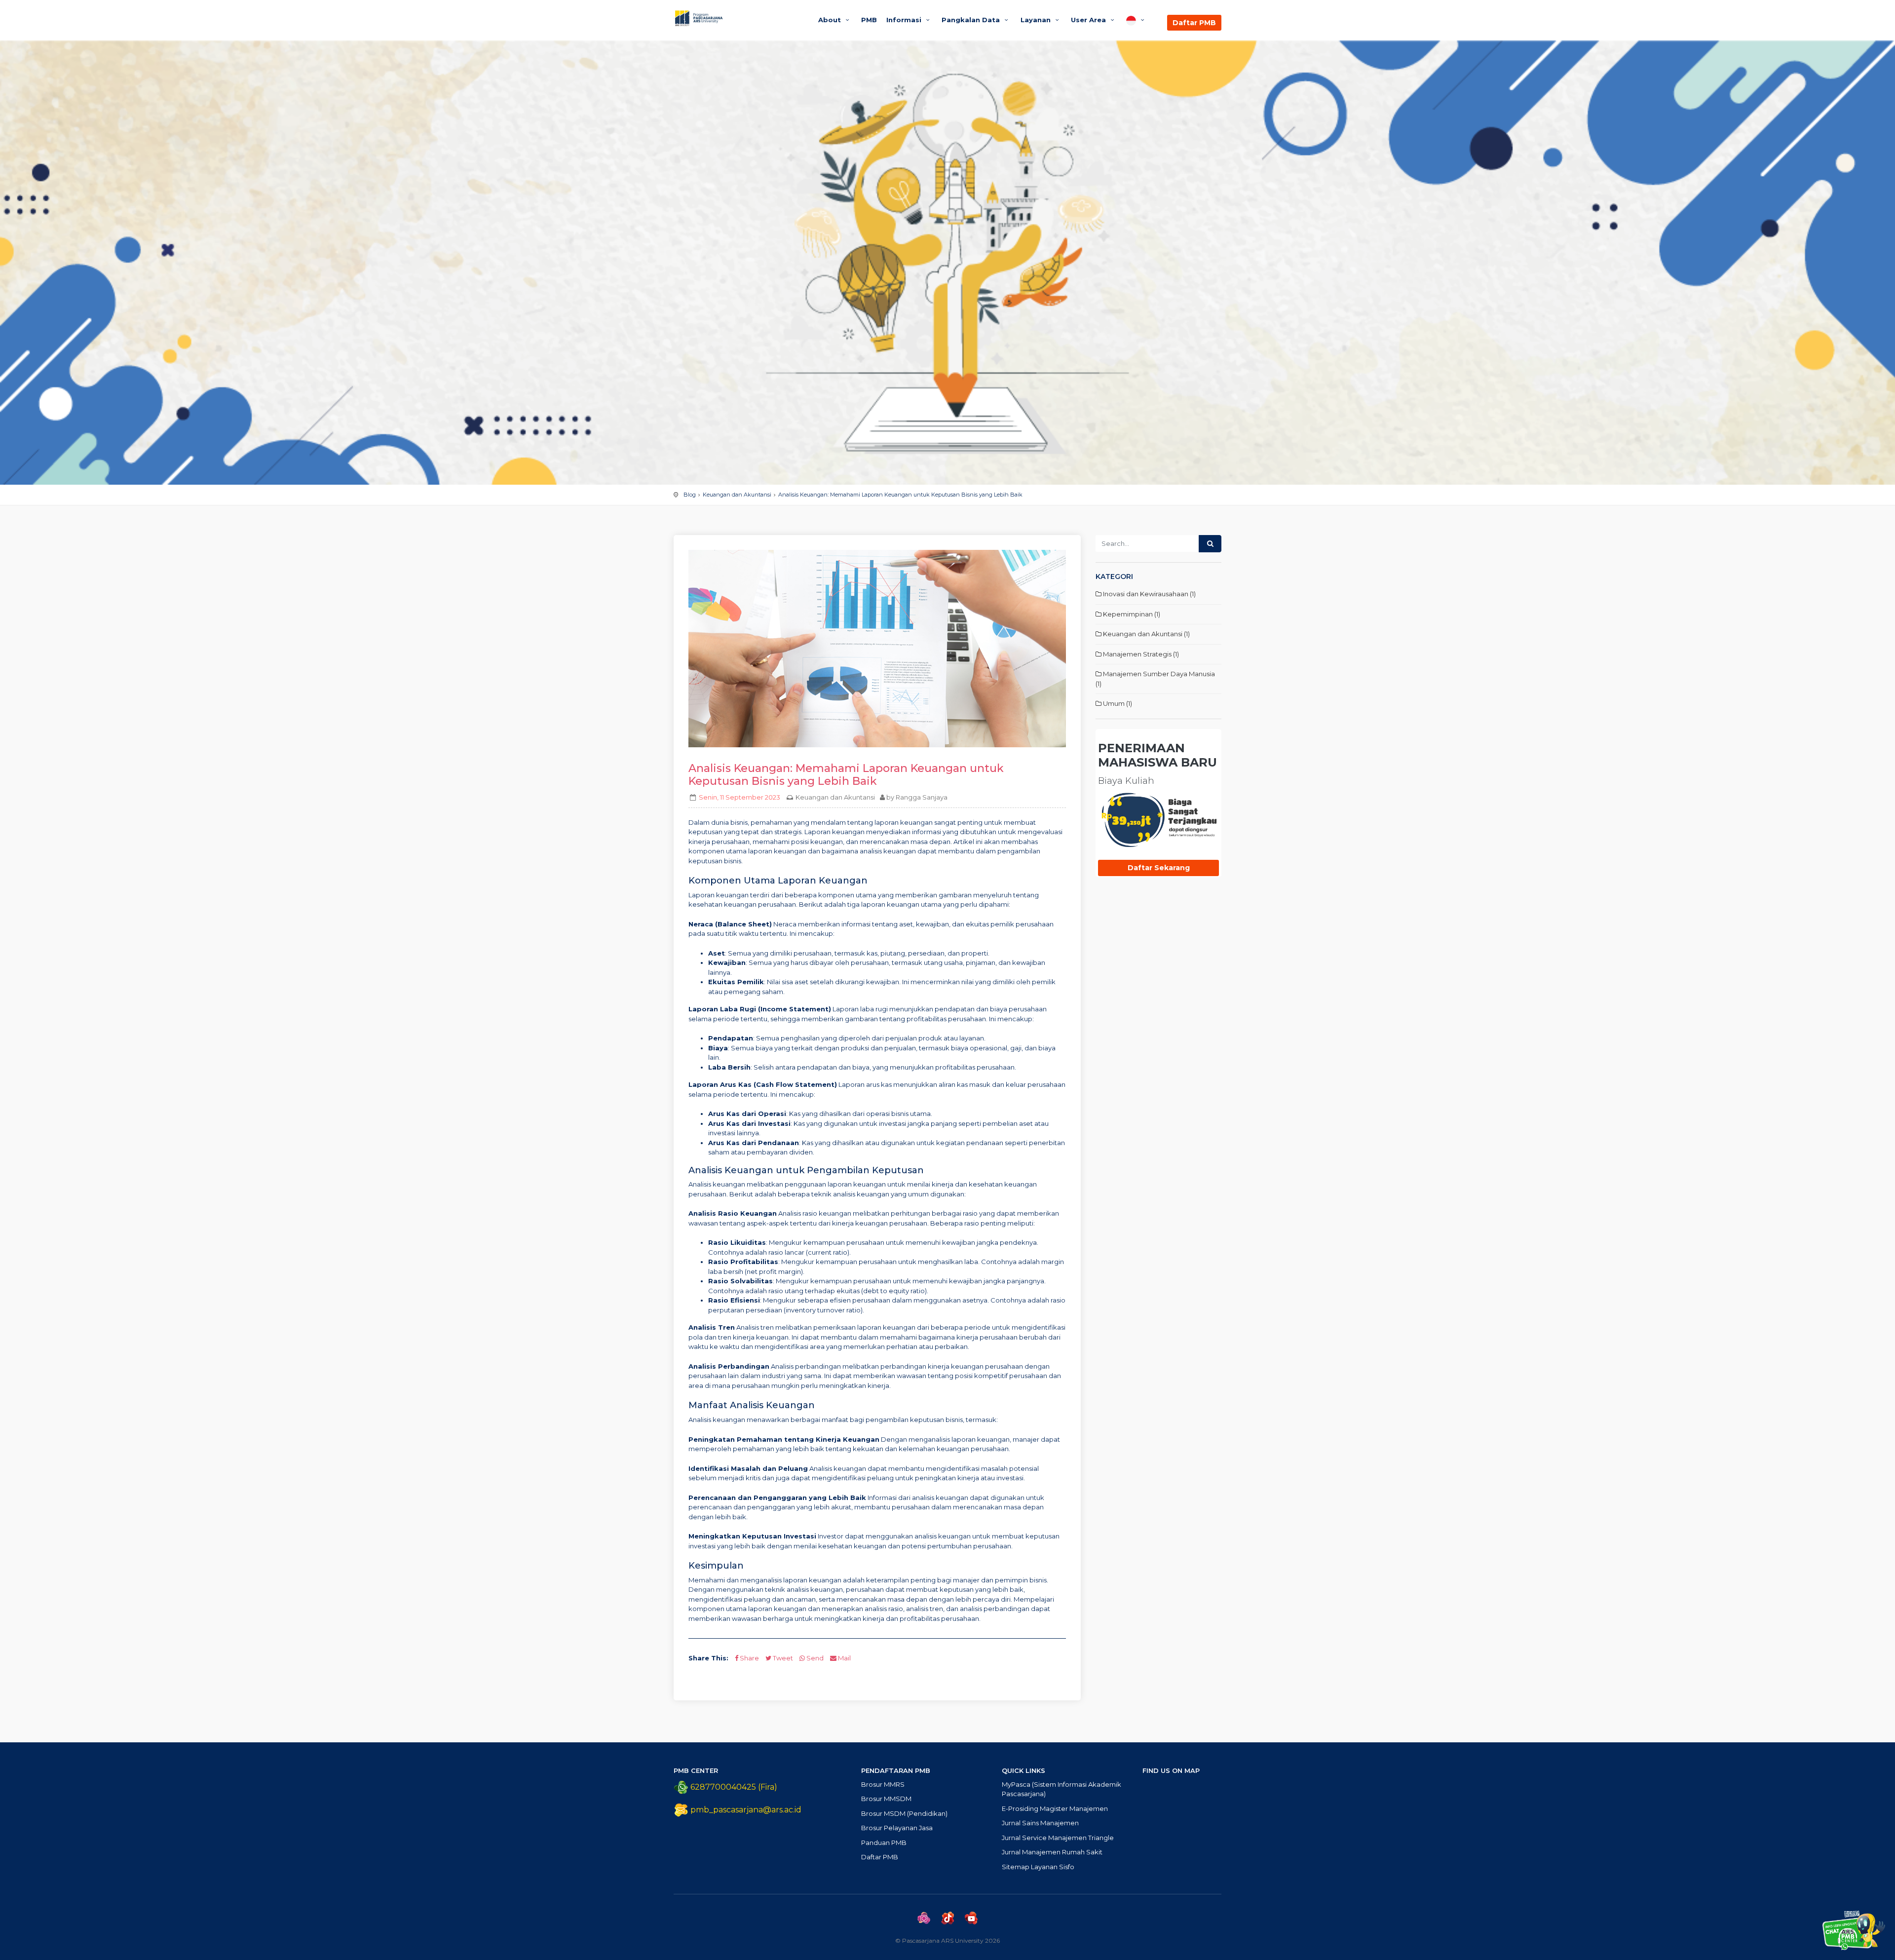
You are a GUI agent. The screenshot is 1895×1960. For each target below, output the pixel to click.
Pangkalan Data (972, 20)
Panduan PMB (884, 1843)
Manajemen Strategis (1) (1140, 654)
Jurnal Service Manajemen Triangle (1058, 1838)
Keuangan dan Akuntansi (737, 495)
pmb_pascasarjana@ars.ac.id (746, 1810)
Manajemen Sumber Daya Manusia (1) (1155, 679)
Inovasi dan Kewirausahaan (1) (1149, 594)
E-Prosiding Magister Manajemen (1055, 1808)
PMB (869, 20)
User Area (1089, 20)
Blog (690, 495)
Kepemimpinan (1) (1131, 614)
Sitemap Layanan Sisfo (1038, 1867)
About (831, 20)
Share (749, 1658)
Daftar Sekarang (1159, 868)
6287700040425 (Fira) (733, 1787)
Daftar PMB (1194, 23)
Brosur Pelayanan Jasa (897, 1828)
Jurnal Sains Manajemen (1040, 1823)
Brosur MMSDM (886, 1799)
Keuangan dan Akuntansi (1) (1146, 634)
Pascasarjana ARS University (737, 18)
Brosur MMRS (883, 1784)
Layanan (1037, 20)
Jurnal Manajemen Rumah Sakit (1052, 1852)
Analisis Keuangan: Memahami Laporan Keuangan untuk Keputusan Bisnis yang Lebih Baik (900, 495)
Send (814, 1658)
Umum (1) (1117, 703)
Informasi (905, 20)
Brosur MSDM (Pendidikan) (904, 1813)
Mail (844, 1658)
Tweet (782, 1658)
